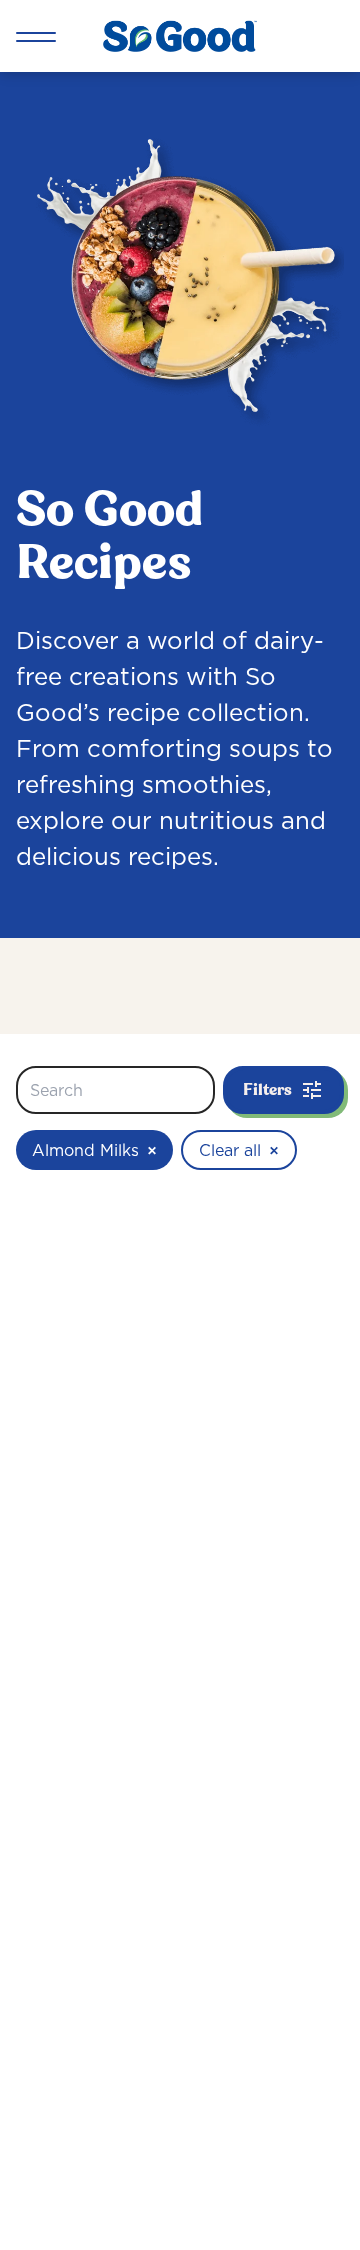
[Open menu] (36, 36)
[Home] (180, 36)
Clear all (239, 1150)
